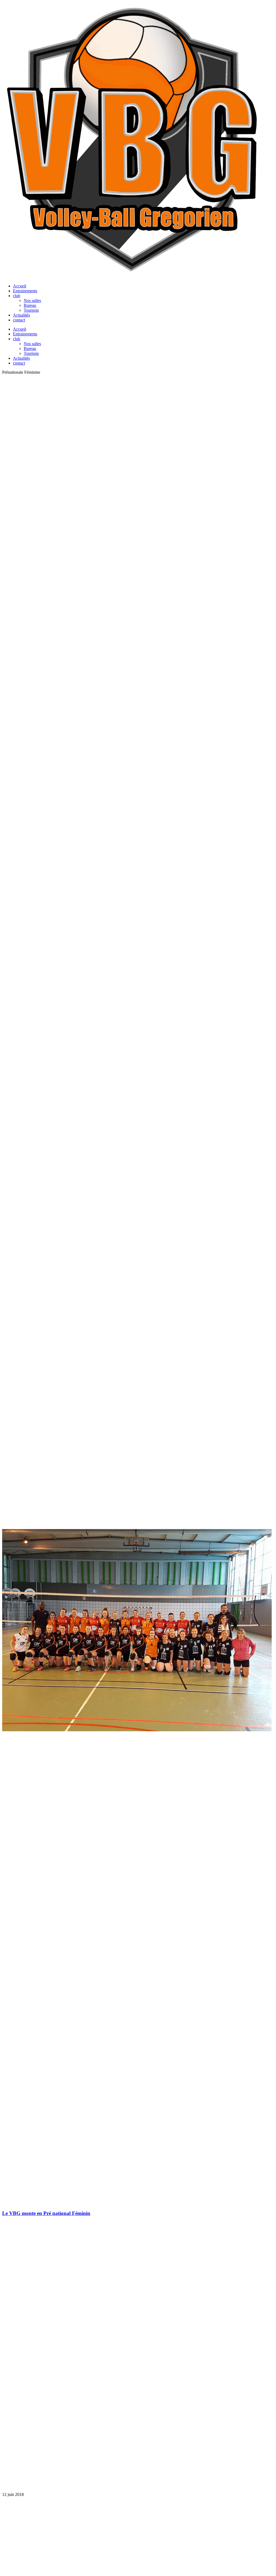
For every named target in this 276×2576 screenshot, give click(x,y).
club (17, 296)
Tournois (31, 310)
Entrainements (25, 291)
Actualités (21, 315)
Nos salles (32, 300)
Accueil (20, 286)
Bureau (30, 305)
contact (19, 320)
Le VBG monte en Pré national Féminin (46, 2213)
